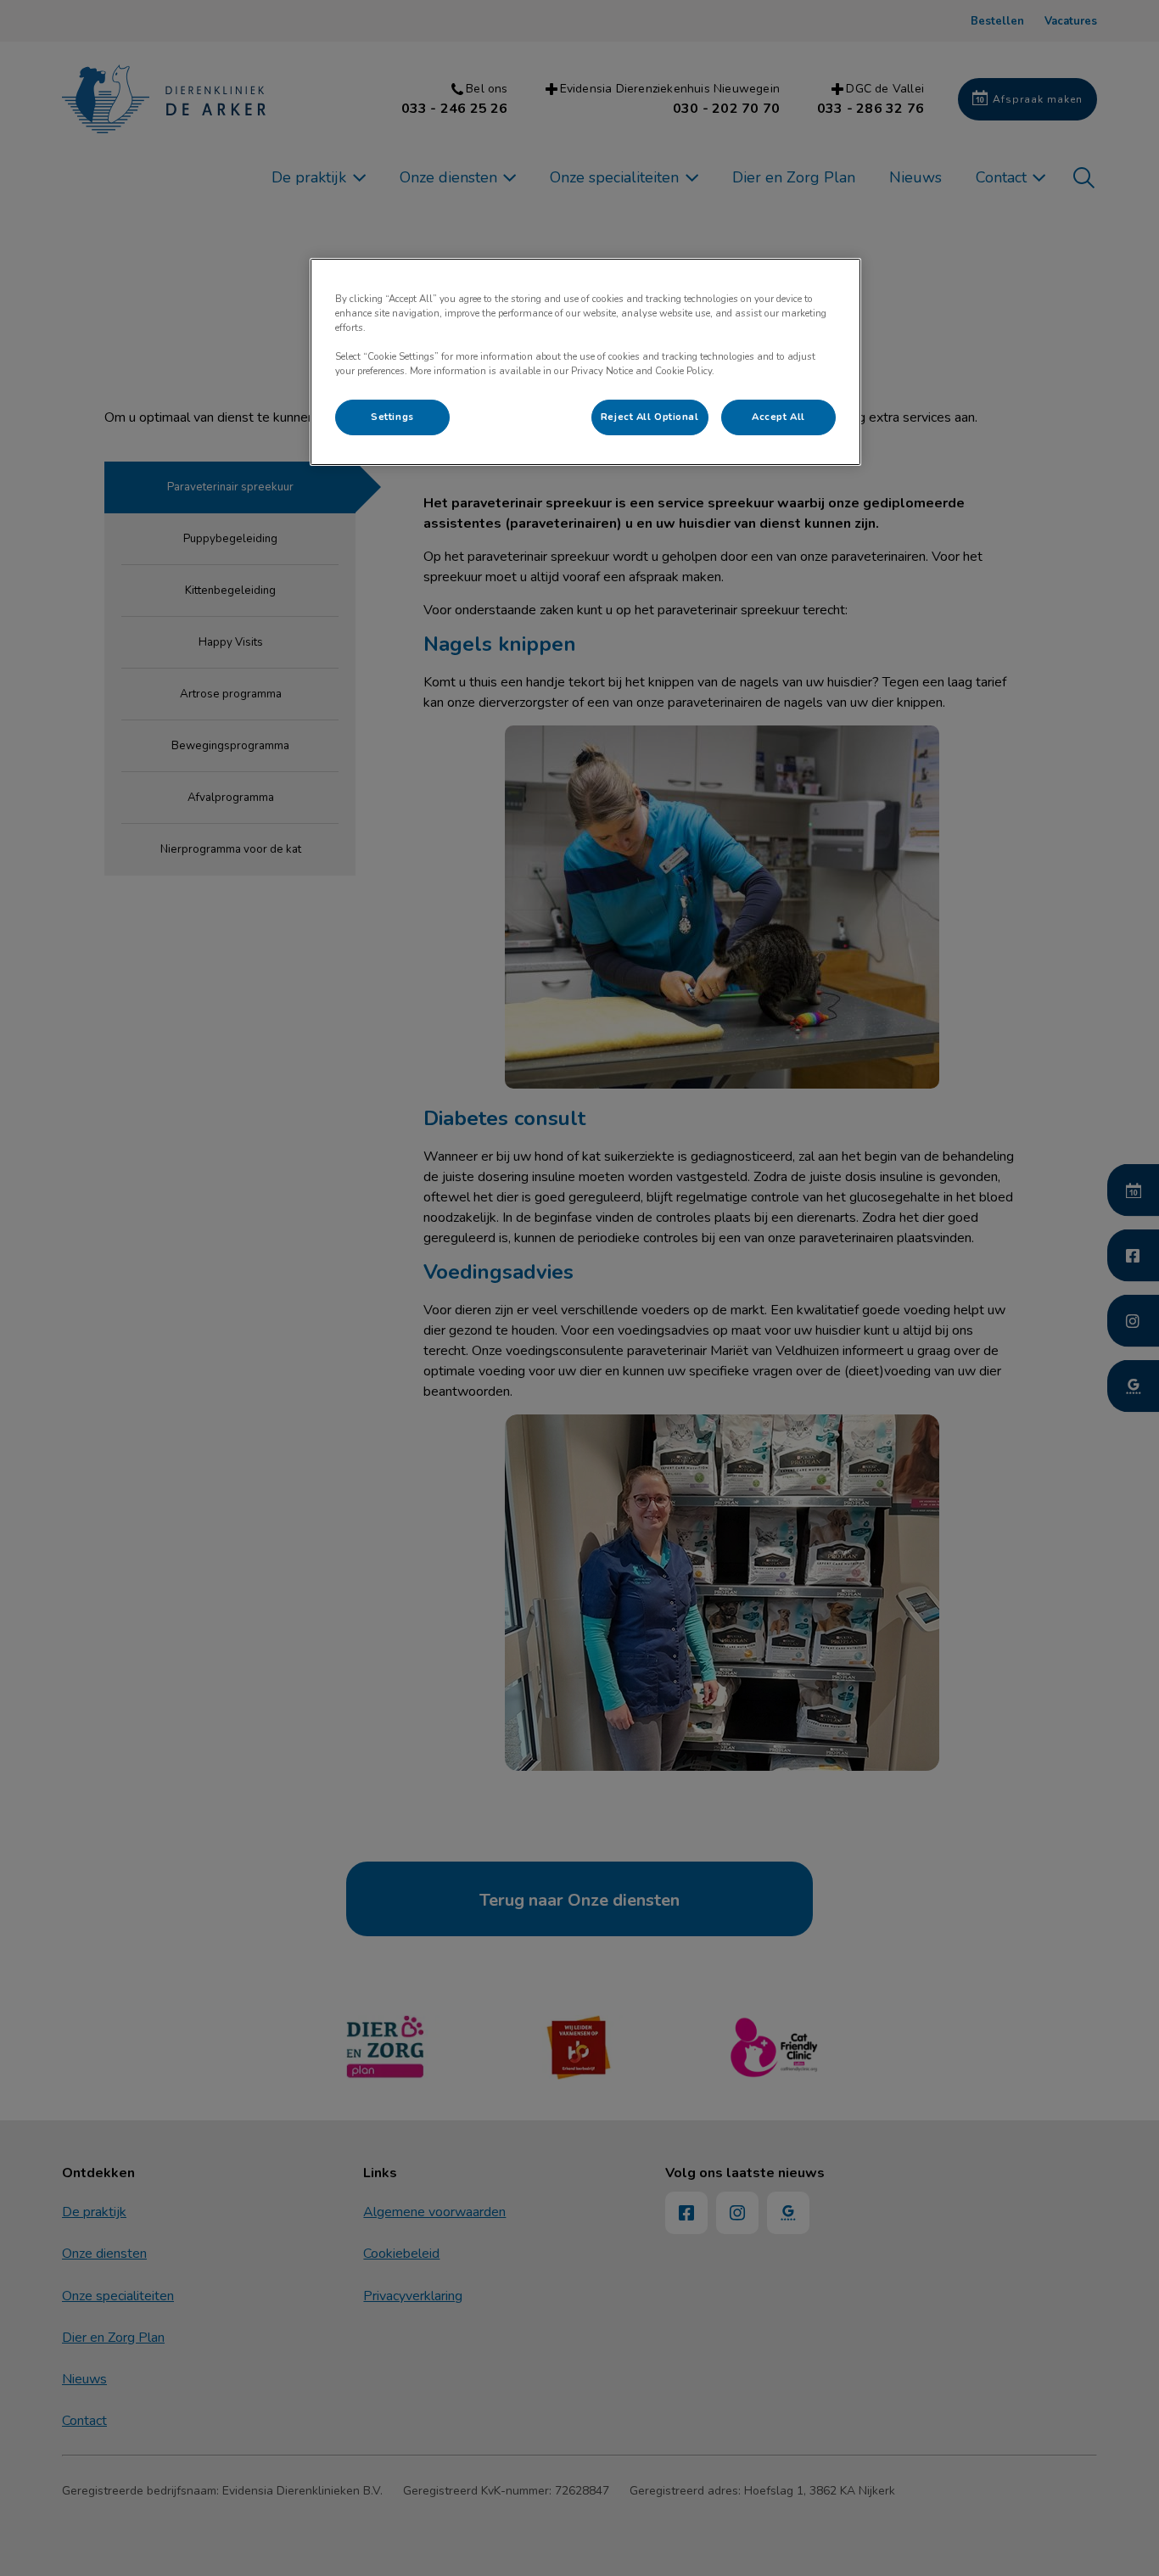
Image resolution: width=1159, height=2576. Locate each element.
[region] (585, 362)
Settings (392, 417)
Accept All (778, 417)
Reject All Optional (650, 417)
